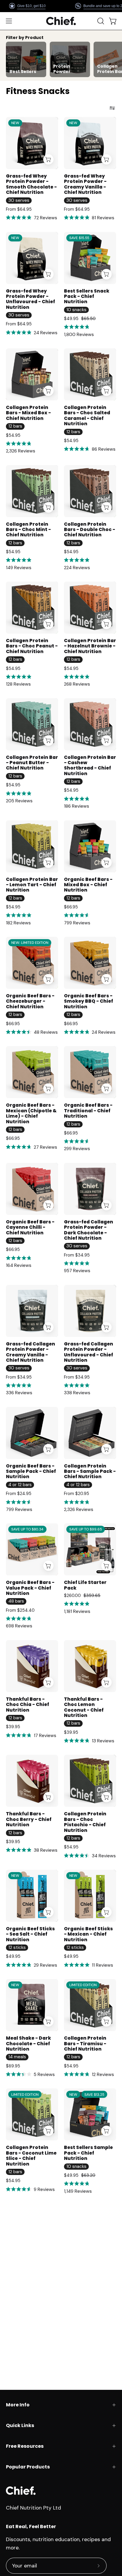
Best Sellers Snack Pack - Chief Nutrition (87, 297)
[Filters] (112, 108)
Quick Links (20, 2425)
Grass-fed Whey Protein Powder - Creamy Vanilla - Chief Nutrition (85, 184)
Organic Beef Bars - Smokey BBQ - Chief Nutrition (89, 1001)
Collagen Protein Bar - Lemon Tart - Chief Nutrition (32, 885)
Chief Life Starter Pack (85, 1585)
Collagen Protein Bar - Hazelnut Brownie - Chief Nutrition (90, 646)
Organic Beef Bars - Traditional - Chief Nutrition (88, 1111)
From (19, 209)
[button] (100, 21)
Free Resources (25, 2446)
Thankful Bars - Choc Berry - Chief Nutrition (29, 1819)
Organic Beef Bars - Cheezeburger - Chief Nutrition (30, 1001)
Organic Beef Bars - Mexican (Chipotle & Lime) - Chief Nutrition (31, 1113)
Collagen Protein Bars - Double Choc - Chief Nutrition (90, 530)
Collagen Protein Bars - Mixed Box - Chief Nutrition (28, 413)
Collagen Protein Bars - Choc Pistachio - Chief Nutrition (85, 1822)
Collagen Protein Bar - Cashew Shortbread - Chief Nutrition (90, 766)
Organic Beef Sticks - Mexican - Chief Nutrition (88, 1934)
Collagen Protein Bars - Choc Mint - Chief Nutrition (28, 530)
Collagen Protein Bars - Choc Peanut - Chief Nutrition (32, 646)
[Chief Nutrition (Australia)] (61, 21)
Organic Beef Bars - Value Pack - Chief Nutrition (30, 1588)
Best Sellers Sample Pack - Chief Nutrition (88, 2153)
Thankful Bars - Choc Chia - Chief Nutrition (28, 1705)
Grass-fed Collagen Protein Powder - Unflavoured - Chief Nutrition (89, 1352)
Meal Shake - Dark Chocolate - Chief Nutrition (28, 2044)
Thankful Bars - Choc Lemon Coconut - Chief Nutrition (84, 1707)
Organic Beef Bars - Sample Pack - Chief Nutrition (31, 1472)
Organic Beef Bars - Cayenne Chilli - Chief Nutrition (30, 1227)
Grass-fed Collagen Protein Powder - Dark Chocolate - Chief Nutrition (89, 1230)
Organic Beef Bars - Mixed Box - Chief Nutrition (88, 885)
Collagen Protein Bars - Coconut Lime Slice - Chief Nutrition (31, 2156)
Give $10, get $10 (31, 6)
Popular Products (28, 2467)
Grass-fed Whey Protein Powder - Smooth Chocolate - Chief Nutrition (31, 184)
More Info (18, 2405)
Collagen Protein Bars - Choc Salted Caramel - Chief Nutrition (87, 416)
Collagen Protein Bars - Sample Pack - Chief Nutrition (90, 1472)
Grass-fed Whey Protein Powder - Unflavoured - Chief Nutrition (30, 299)
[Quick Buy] (48, 159)
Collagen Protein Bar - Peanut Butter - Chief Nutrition (32, 763)
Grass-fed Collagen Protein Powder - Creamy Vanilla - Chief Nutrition (30, 1352)
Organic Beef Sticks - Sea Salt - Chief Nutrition (30, 1934)
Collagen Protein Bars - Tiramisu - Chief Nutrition (85, 2044)
